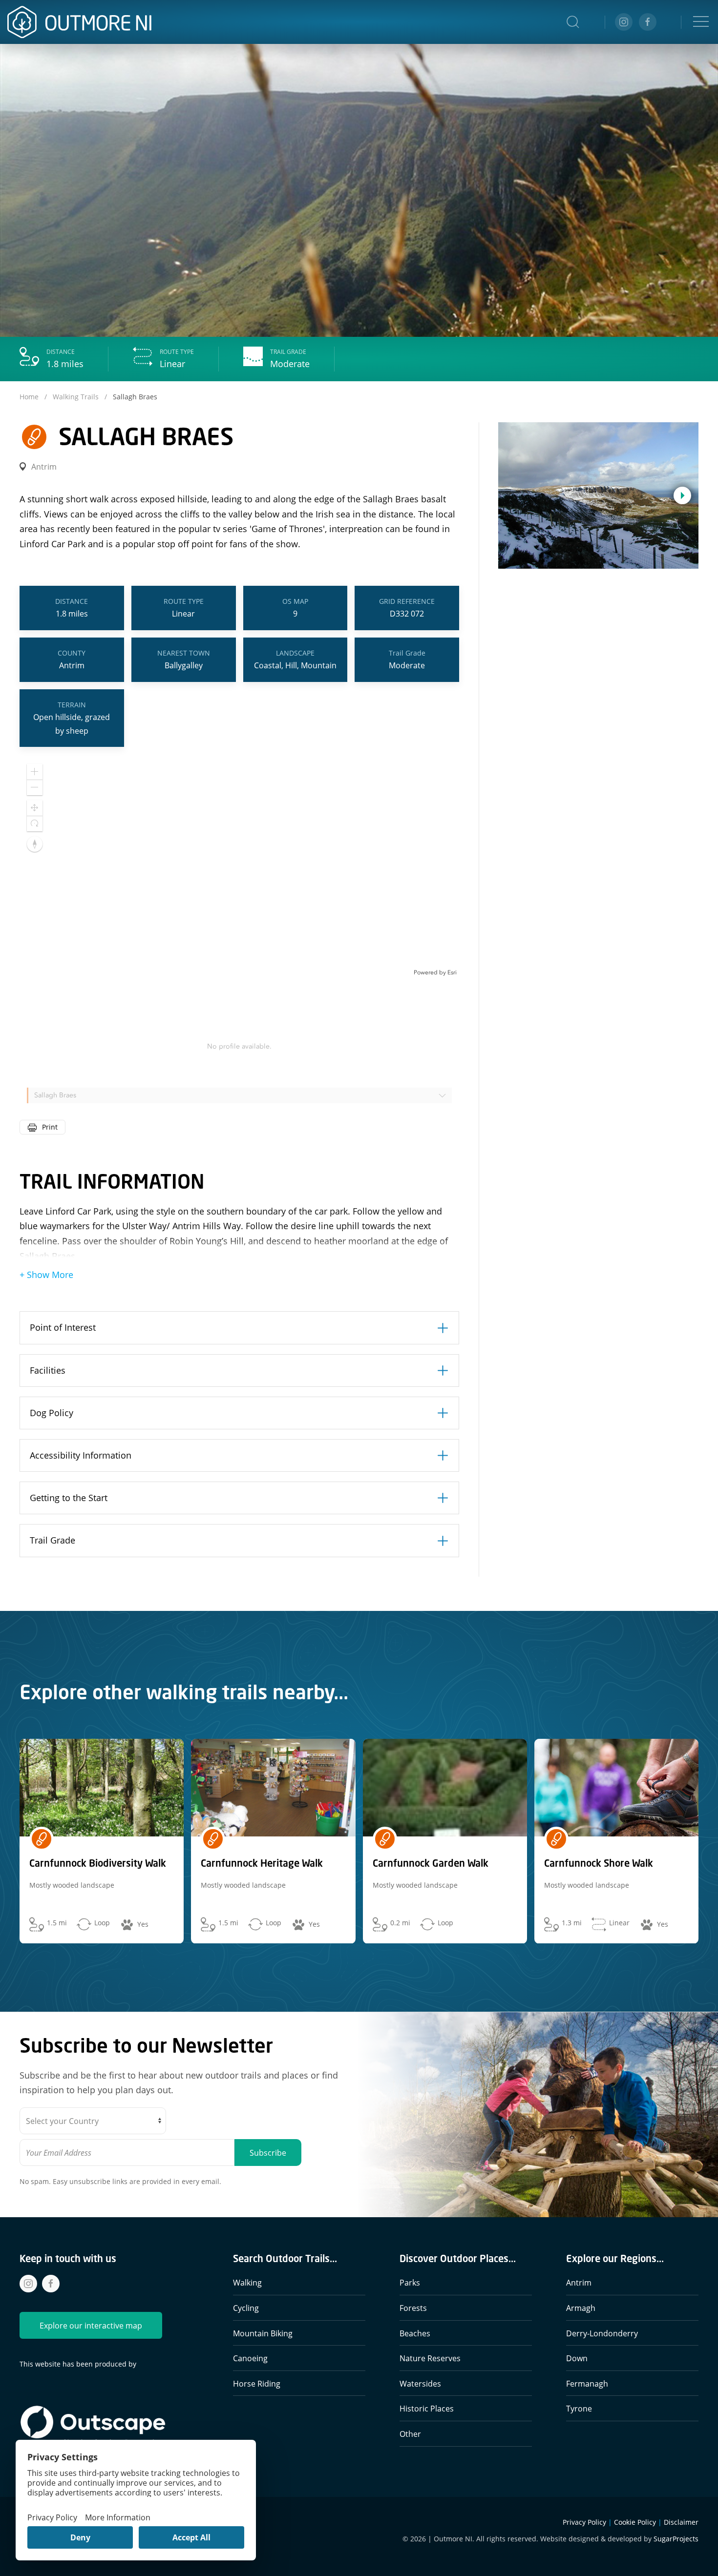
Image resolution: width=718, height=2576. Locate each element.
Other (410, 2434)
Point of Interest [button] (63, 1327)
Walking (247, 2282)
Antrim (579, 2282)
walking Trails (76, 397)
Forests (413, 2308)
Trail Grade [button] (53, 1540)
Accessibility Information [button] (81, 1455)
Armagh (581, 2308)
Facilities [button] (48, 1370)
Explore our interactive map (91, 2325)
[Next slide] (682, 495)
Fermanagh (587, 2383)
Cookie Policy (635, 2522)
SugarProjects (676, 2539)
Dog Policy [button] (52, 1413)
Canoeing (250, 2358)
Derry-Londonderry (602, 2333)
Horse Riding (257, 2383)
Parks (410, 2282)
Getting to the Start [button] (69, 1498)
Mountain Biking (263, 2333)
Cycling (246, 2308)
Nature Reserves (430, 2358)
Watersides (420, 2383)
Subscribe (268, 2153)
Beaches (415, 2333)
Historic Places (427, 2408)
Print (50, 1127)
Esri (452, 972)
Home (30, 397)
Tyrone (579, 2408)
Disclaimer (681, 2522)
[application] (239, 866)
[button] (573, 22)
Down (577, 2358)
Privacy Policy (584, 2522)
